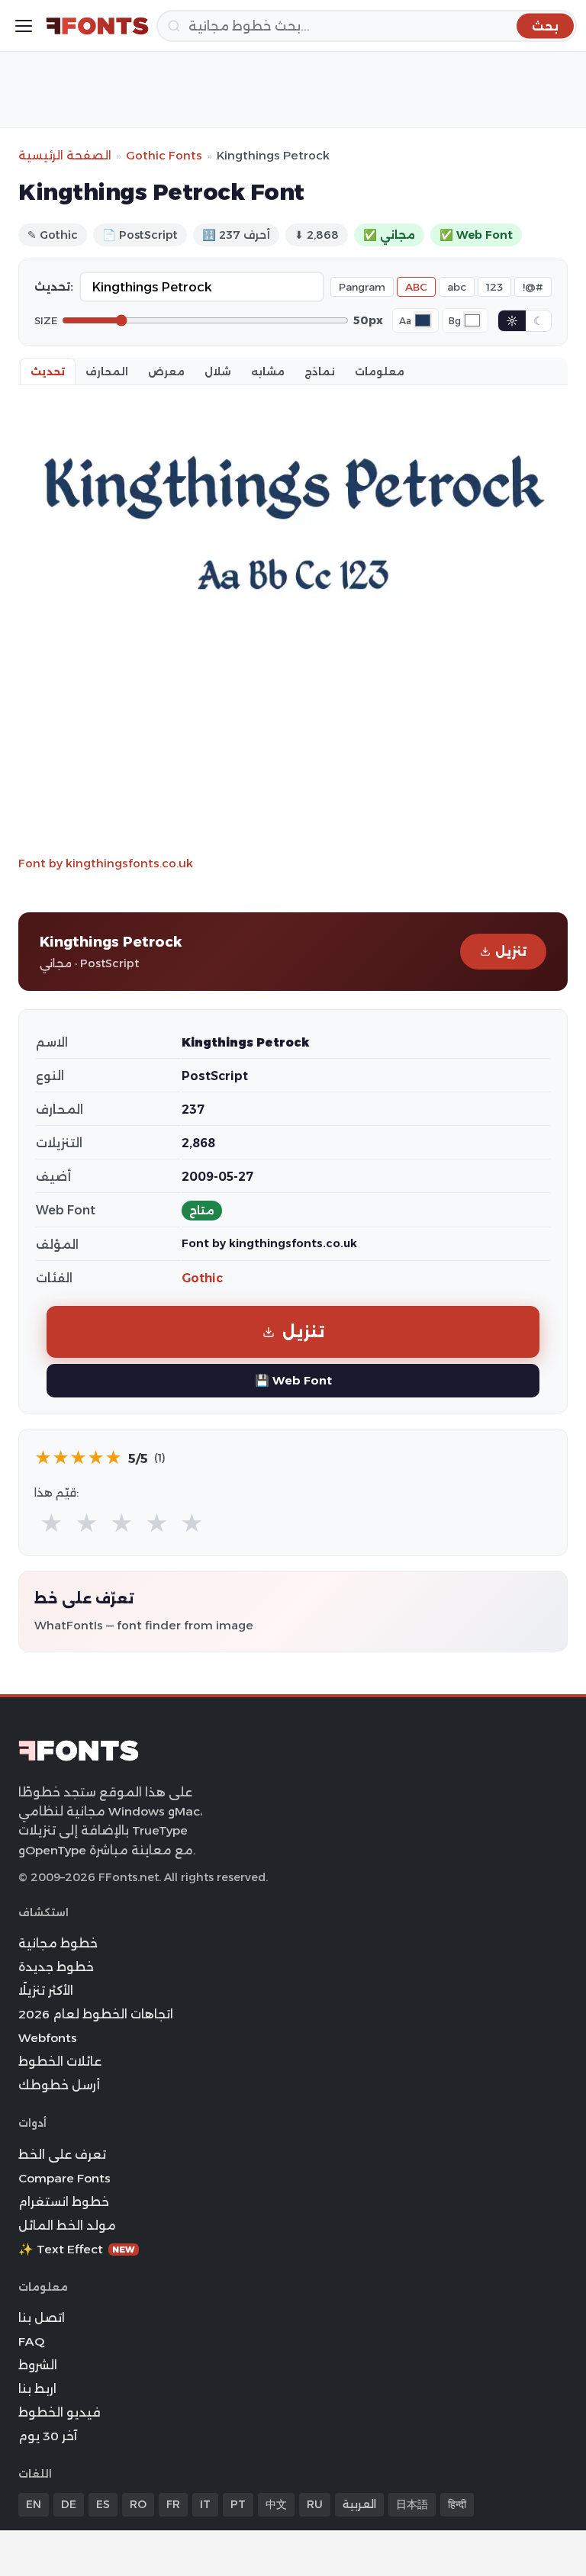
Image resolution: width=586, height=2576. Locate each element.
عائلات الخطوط (60, 2061)
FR (173, 2504)
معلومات (380, 371)
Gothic (202, 1278)
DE (69, 2504)
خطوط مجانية (58, 1943)
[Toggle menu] (24, 26)
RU (315, 2504)
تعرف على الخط (62, 2155)
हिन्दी (457, 2504)
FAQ (31, 2341)
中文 (276, 2504)
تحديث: (54, 287)
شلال (218, 371)
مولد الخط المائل (67, 2225)
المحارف (107, 371)
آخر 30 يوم (48, 2436)
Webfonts (48, 2038)
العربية (359, 2504)
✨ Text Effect (77, 2249)
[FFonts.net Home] (97, 26)
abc (457, 287)
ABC (416, 287)
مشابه (268, 371)
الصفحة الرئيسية (65, 155)
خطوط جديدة (56, 1967)
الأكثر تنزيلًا (46, 1991)
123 (494, 287)
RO (138, 2504)
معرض (166, 371)
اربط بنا (37, 2389)
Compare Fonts (64, 2178)
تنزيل (511, 952)
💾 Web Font (293, 1380)
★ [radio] (52, 1524)
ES (103, 2504)
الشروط (38, 2365)
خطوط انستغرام (64, 2202)
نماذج (320, 371)
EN (34, 2504)
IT (205, 2504)
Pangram (362, 287)
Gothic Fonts (164, 155)
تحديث (48, 371)
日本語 (412, 2504)
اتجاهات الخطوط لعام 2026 (96, 2014)
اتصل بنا (42, 2318)
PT (238, 2504)
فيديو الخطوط (60, 2412)
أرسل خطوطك (59, 2085)
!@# (533, 287)
